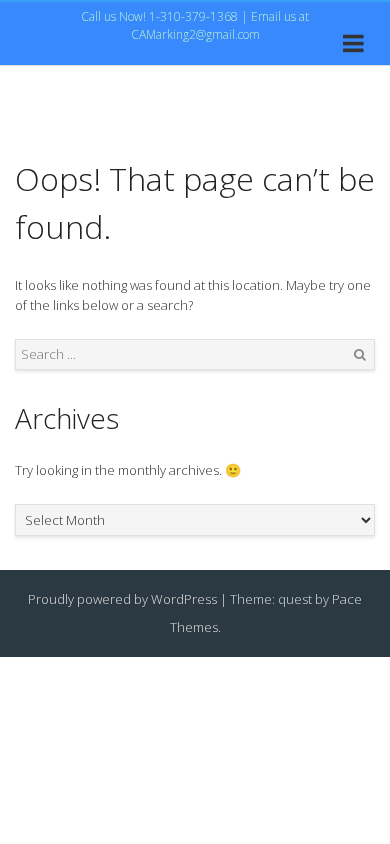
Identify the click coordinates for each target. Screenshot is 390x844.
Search (360, 355)
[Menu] (353, 47)
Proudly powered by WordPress (122, 599)
